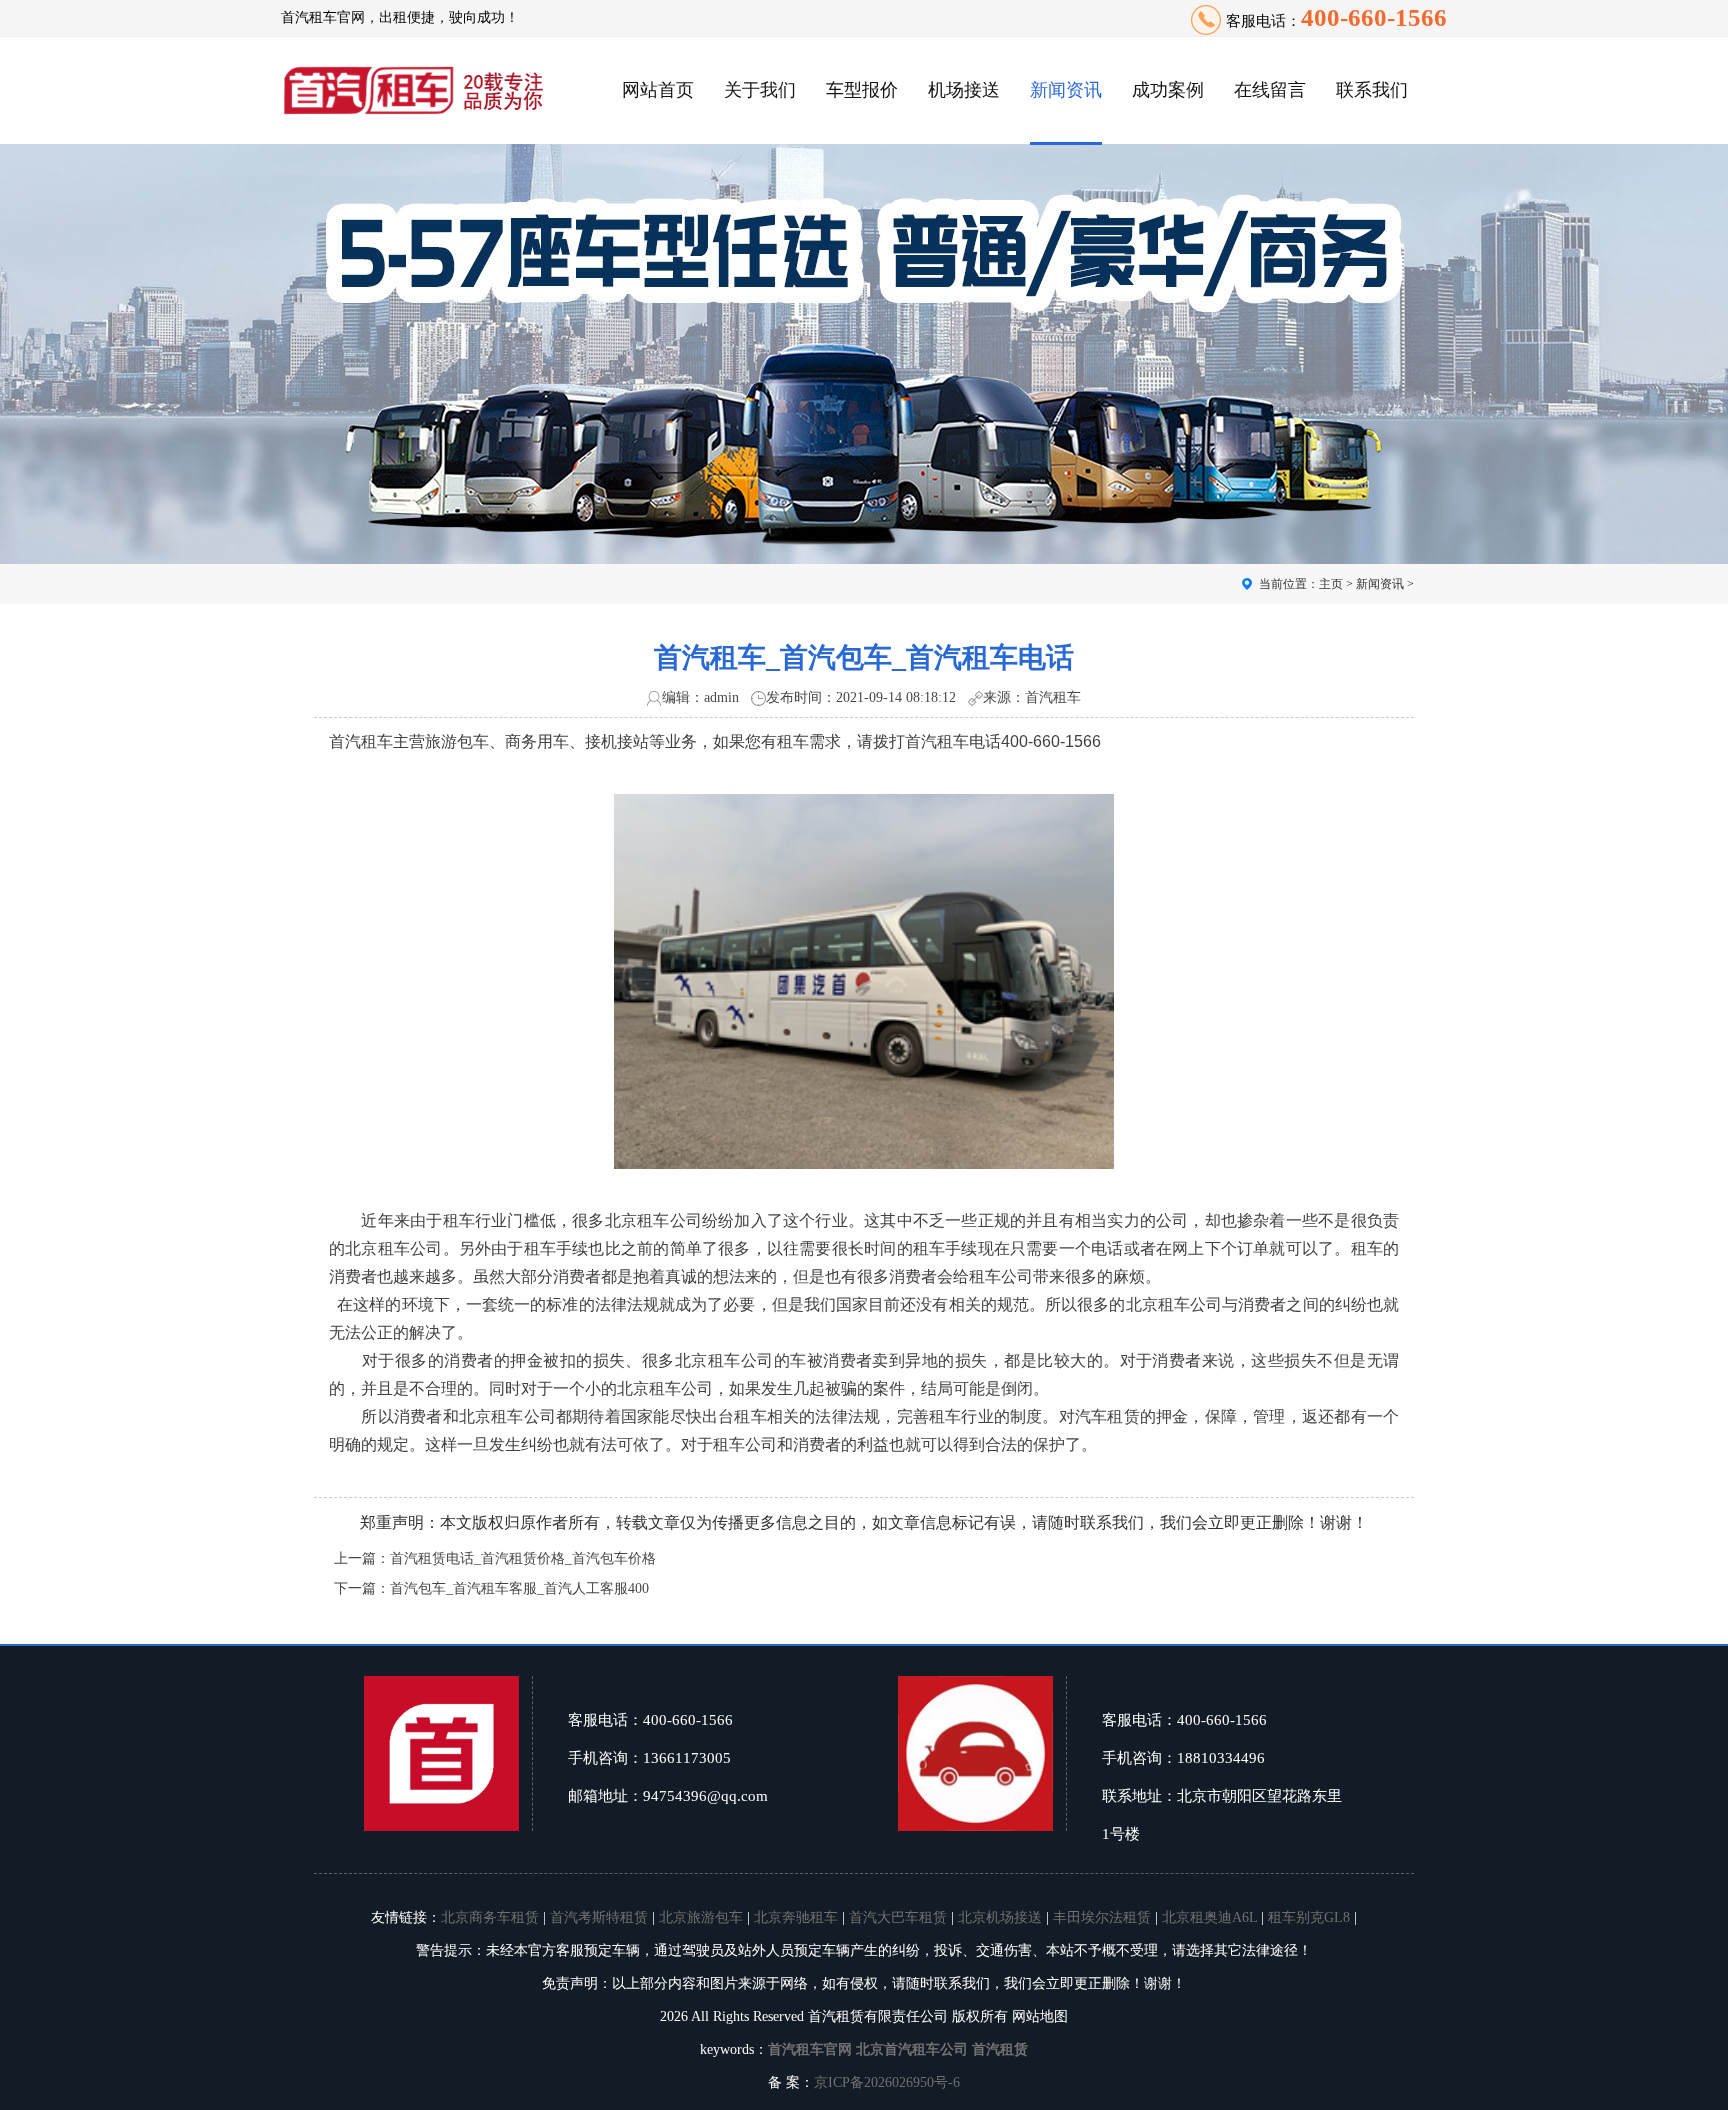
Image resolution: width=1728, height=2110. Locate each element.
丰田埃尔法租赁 (1102, 1917)
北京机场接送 (1000, 1917)
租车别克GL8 (1309, 1917)
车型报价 (862, 90)
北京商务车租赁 (490, 1917)
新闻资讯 (1066, 90)
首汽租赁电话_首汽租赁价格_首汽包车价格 (523, 1558)
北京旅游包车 (701, 1917)
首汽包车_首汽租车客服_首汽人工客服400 (519, 1588)
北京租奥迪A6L (1209, 1917)
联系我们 (1372, 90)
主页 (1331, 584)
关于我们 (760, 90)
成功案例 (1168, 90)
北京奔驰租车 (796, 1917)
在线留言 (1270, 90)
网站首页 (658, 90)
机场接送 (964, 90)
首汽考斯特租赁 (599, 1917)
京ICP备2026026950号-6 (887, 2082)
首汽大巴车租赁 (898, 1917)
